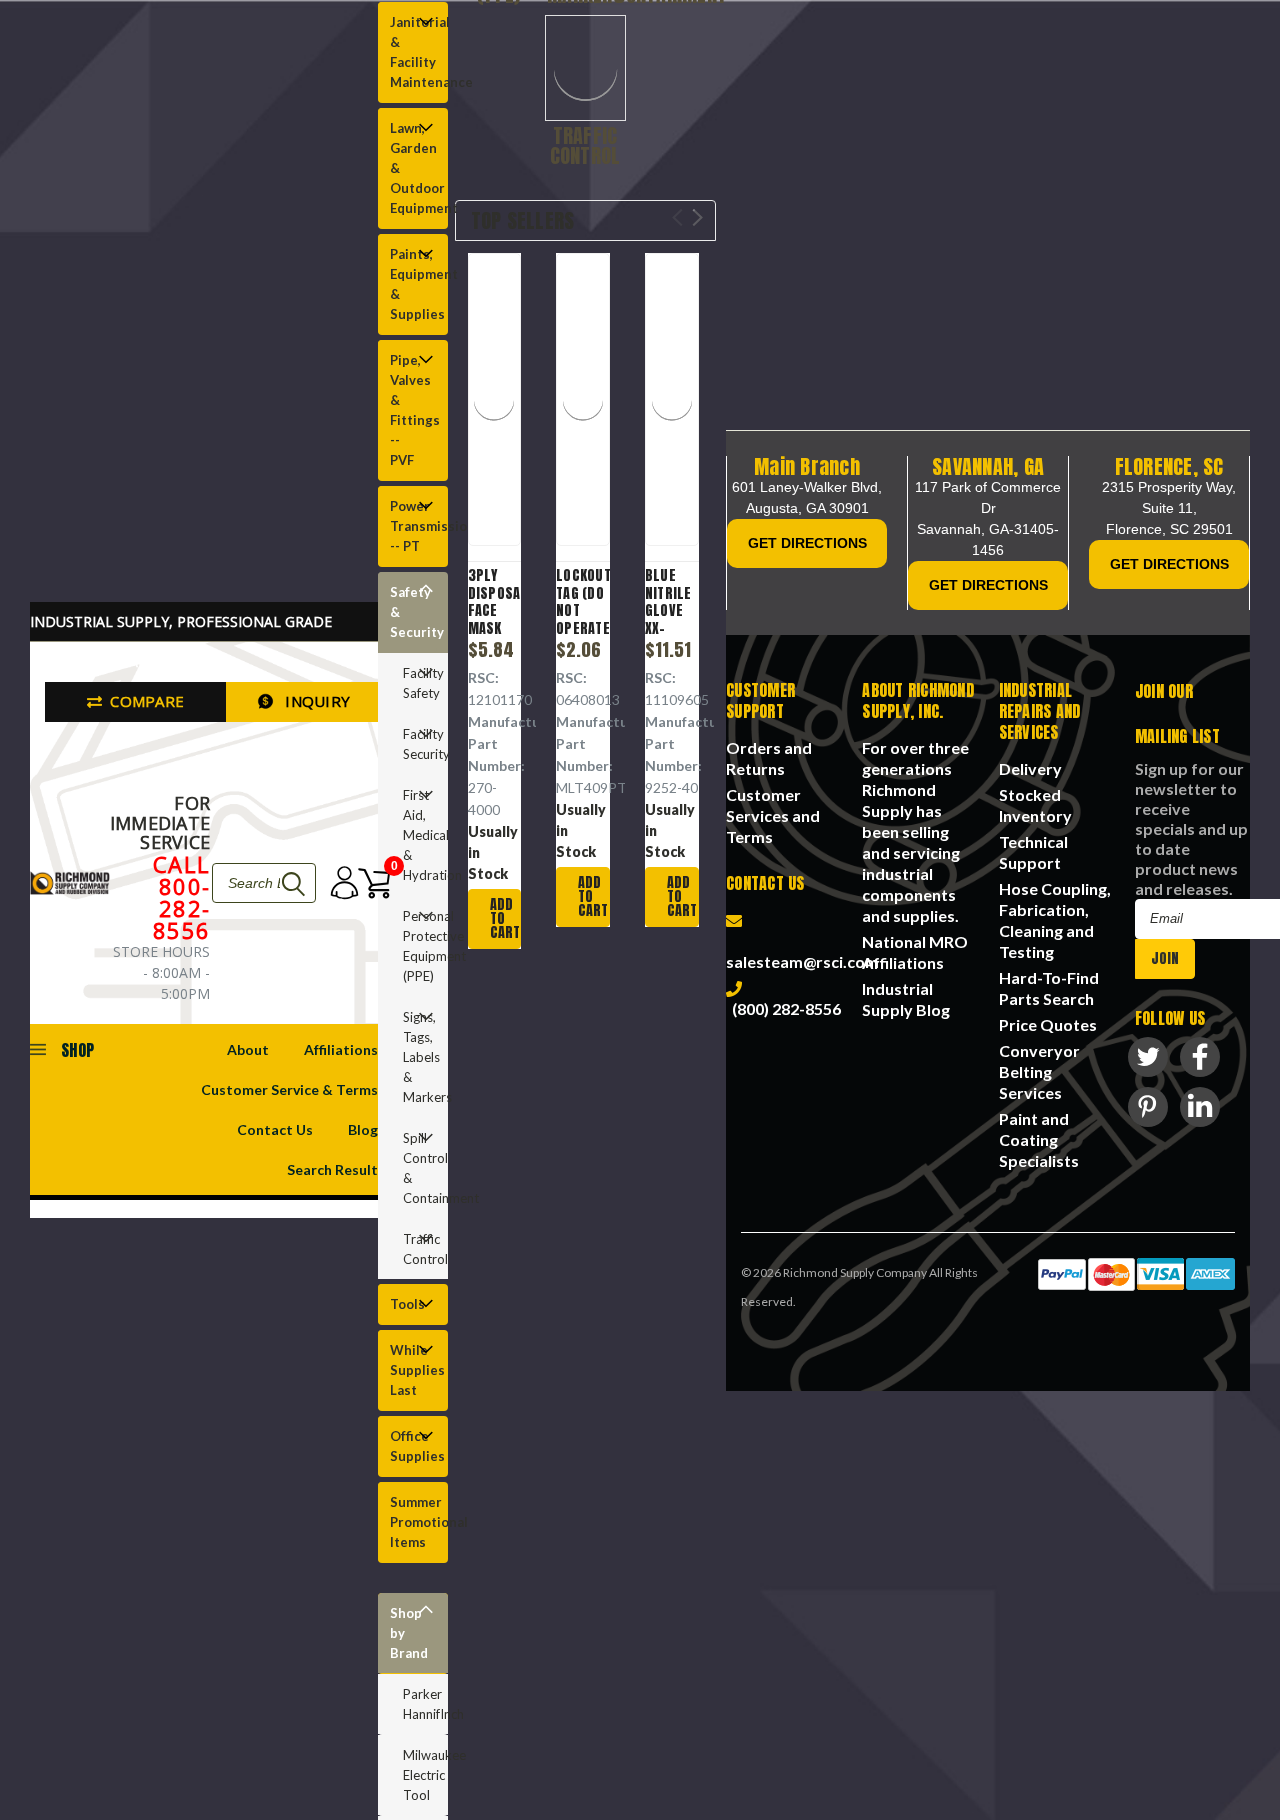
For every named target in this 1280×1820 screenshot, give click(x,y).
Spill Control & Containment (420, 1168)
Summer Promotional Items (413, 1522)
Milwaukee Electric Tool (425, 1775)
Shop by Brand (409, 1633)
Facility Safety (420, 683)
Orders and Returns (769, 758)
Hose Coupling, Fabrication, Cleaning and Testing (1055, 920)
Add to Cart (505, 918)
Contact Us (275, 1129)
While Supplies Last (413, 1370)
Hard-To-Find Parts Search (1049, 988)
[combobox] (264, 883)
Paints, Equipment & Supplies (413, 284)
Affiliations (341, 1049)
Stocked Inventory (1035, 805)
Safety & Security (413, 612)
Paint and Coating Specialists (1039, 1139)
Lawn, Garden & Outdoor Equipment (413, 168)
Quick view (505, 402)
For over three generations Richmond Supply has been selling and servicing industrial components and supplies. (915, 831)
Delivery (1030, 768)
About (248, 1049)
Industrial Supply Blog (906, 999)
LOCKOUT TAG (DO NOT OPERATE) (583, 602)
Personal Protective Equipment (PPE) (420, 946)
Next (697, 217)
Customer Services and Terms (773, 815)
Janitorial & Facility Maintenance (413, 52)
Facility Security (420, 744)
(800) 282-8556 (783, 1008)
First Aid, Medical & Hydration (420, 835)
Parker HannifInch (425, 1704)
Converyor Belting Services (1039, 1071)
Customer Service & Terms (289, 1089)
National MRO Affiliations (915, 952)
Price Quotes (1048, 1024)
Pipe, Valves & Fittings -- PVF (413, 410)
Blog (363, 1129)
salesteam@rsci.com (802, 951)
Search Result (332, 1169)
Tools (407, 1304)
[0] (367, 883)
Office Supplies (413, 1446)
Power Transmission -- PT (413, 526)
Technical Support (1033, 852)
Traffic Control (420, 1249)
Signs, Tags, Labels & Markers (420, 1057)
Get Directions (807, 543)
